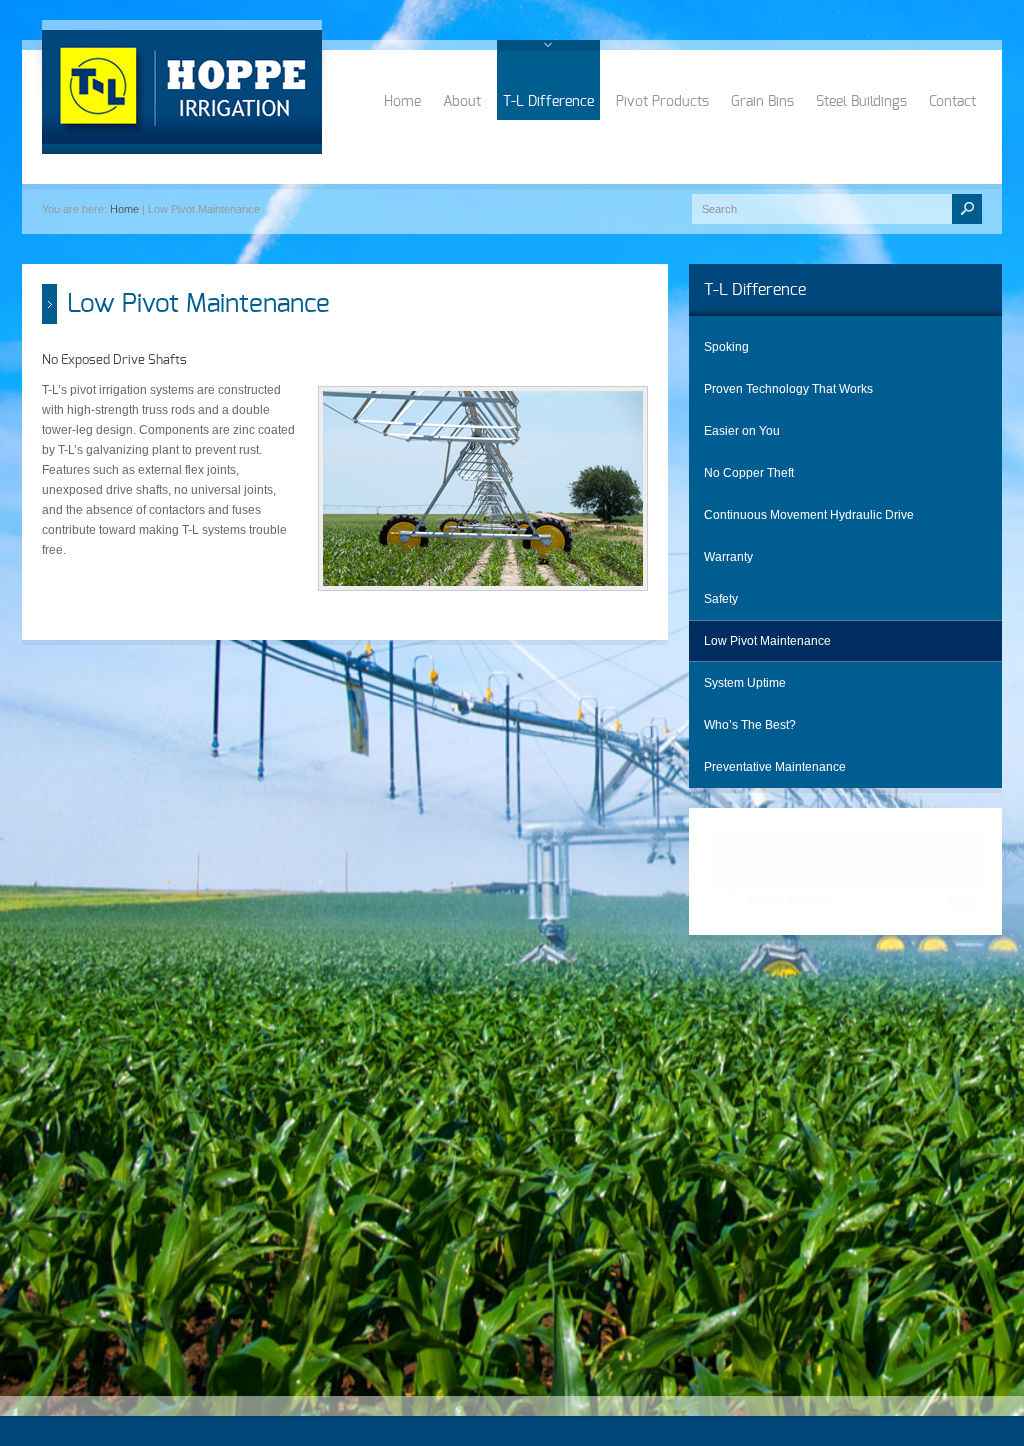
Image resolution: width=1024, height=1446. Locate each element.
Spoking (726, 347)
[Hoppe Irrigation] (182, 92)
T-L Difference (548, 102)
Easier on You (742, 431)
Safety (721, 599)
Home (402, 102)
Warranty (728, 557)
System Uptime (745, 683)
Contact (952, 102)
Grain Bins (762, 102)
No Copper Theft (749, 473)
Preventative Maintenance (775, 767)
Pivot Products (662, 102)
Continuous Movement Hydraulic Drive (809, 515)
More (962, 900)
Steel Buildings (861, 102)
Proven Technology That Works (788, 389)
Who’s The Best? (750, 725)
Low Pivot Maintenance (767, 641)
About (462, 102)
